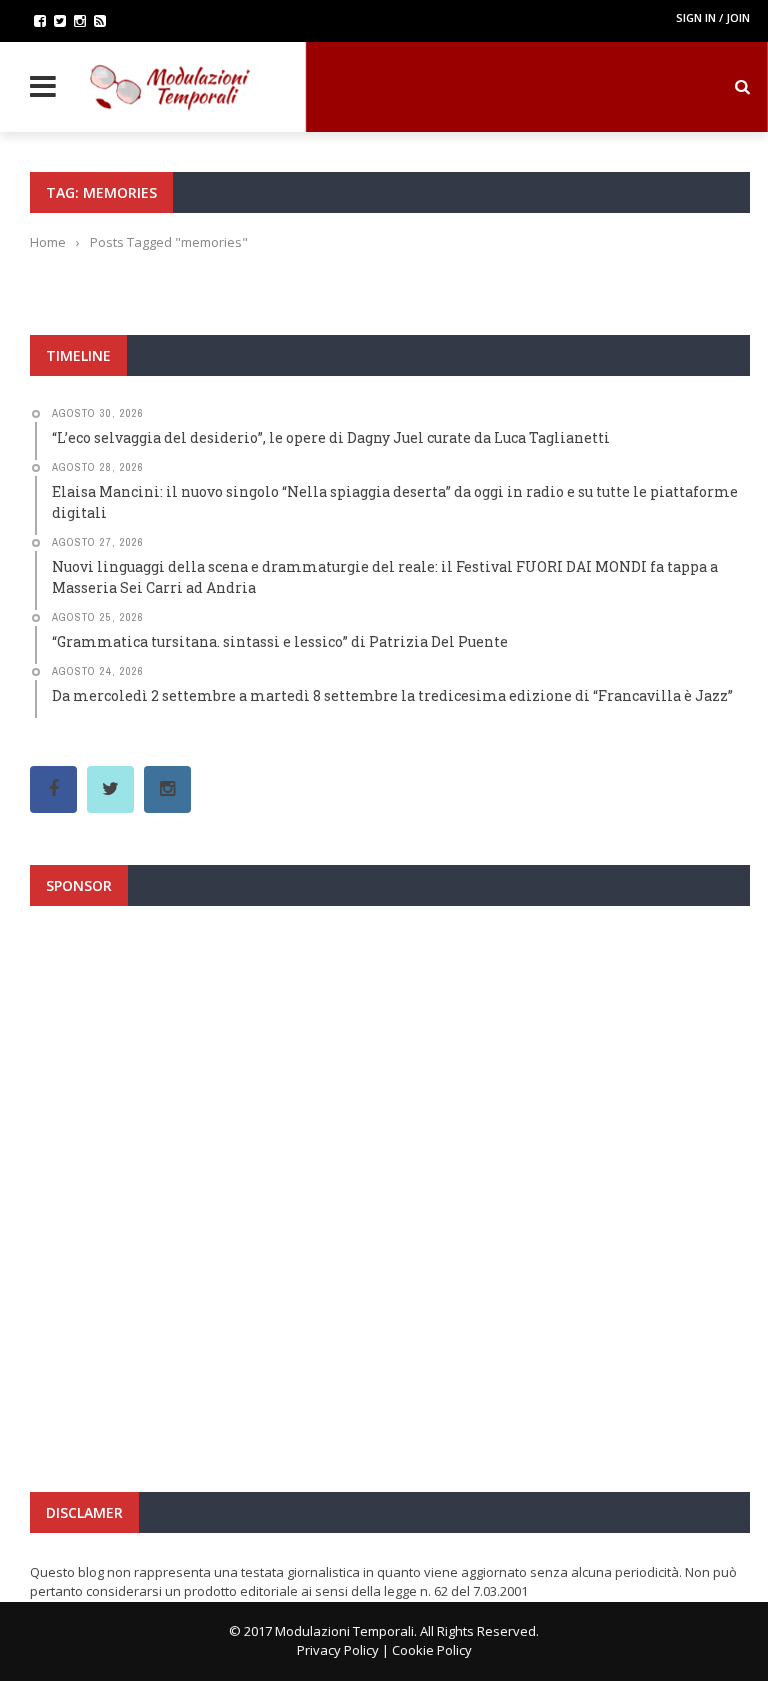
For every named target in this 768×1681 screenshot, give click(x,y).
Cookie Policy (432, 1650)
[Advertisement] (390, 1115)
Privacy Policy (338, 1650)
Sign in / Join (713, 17)
